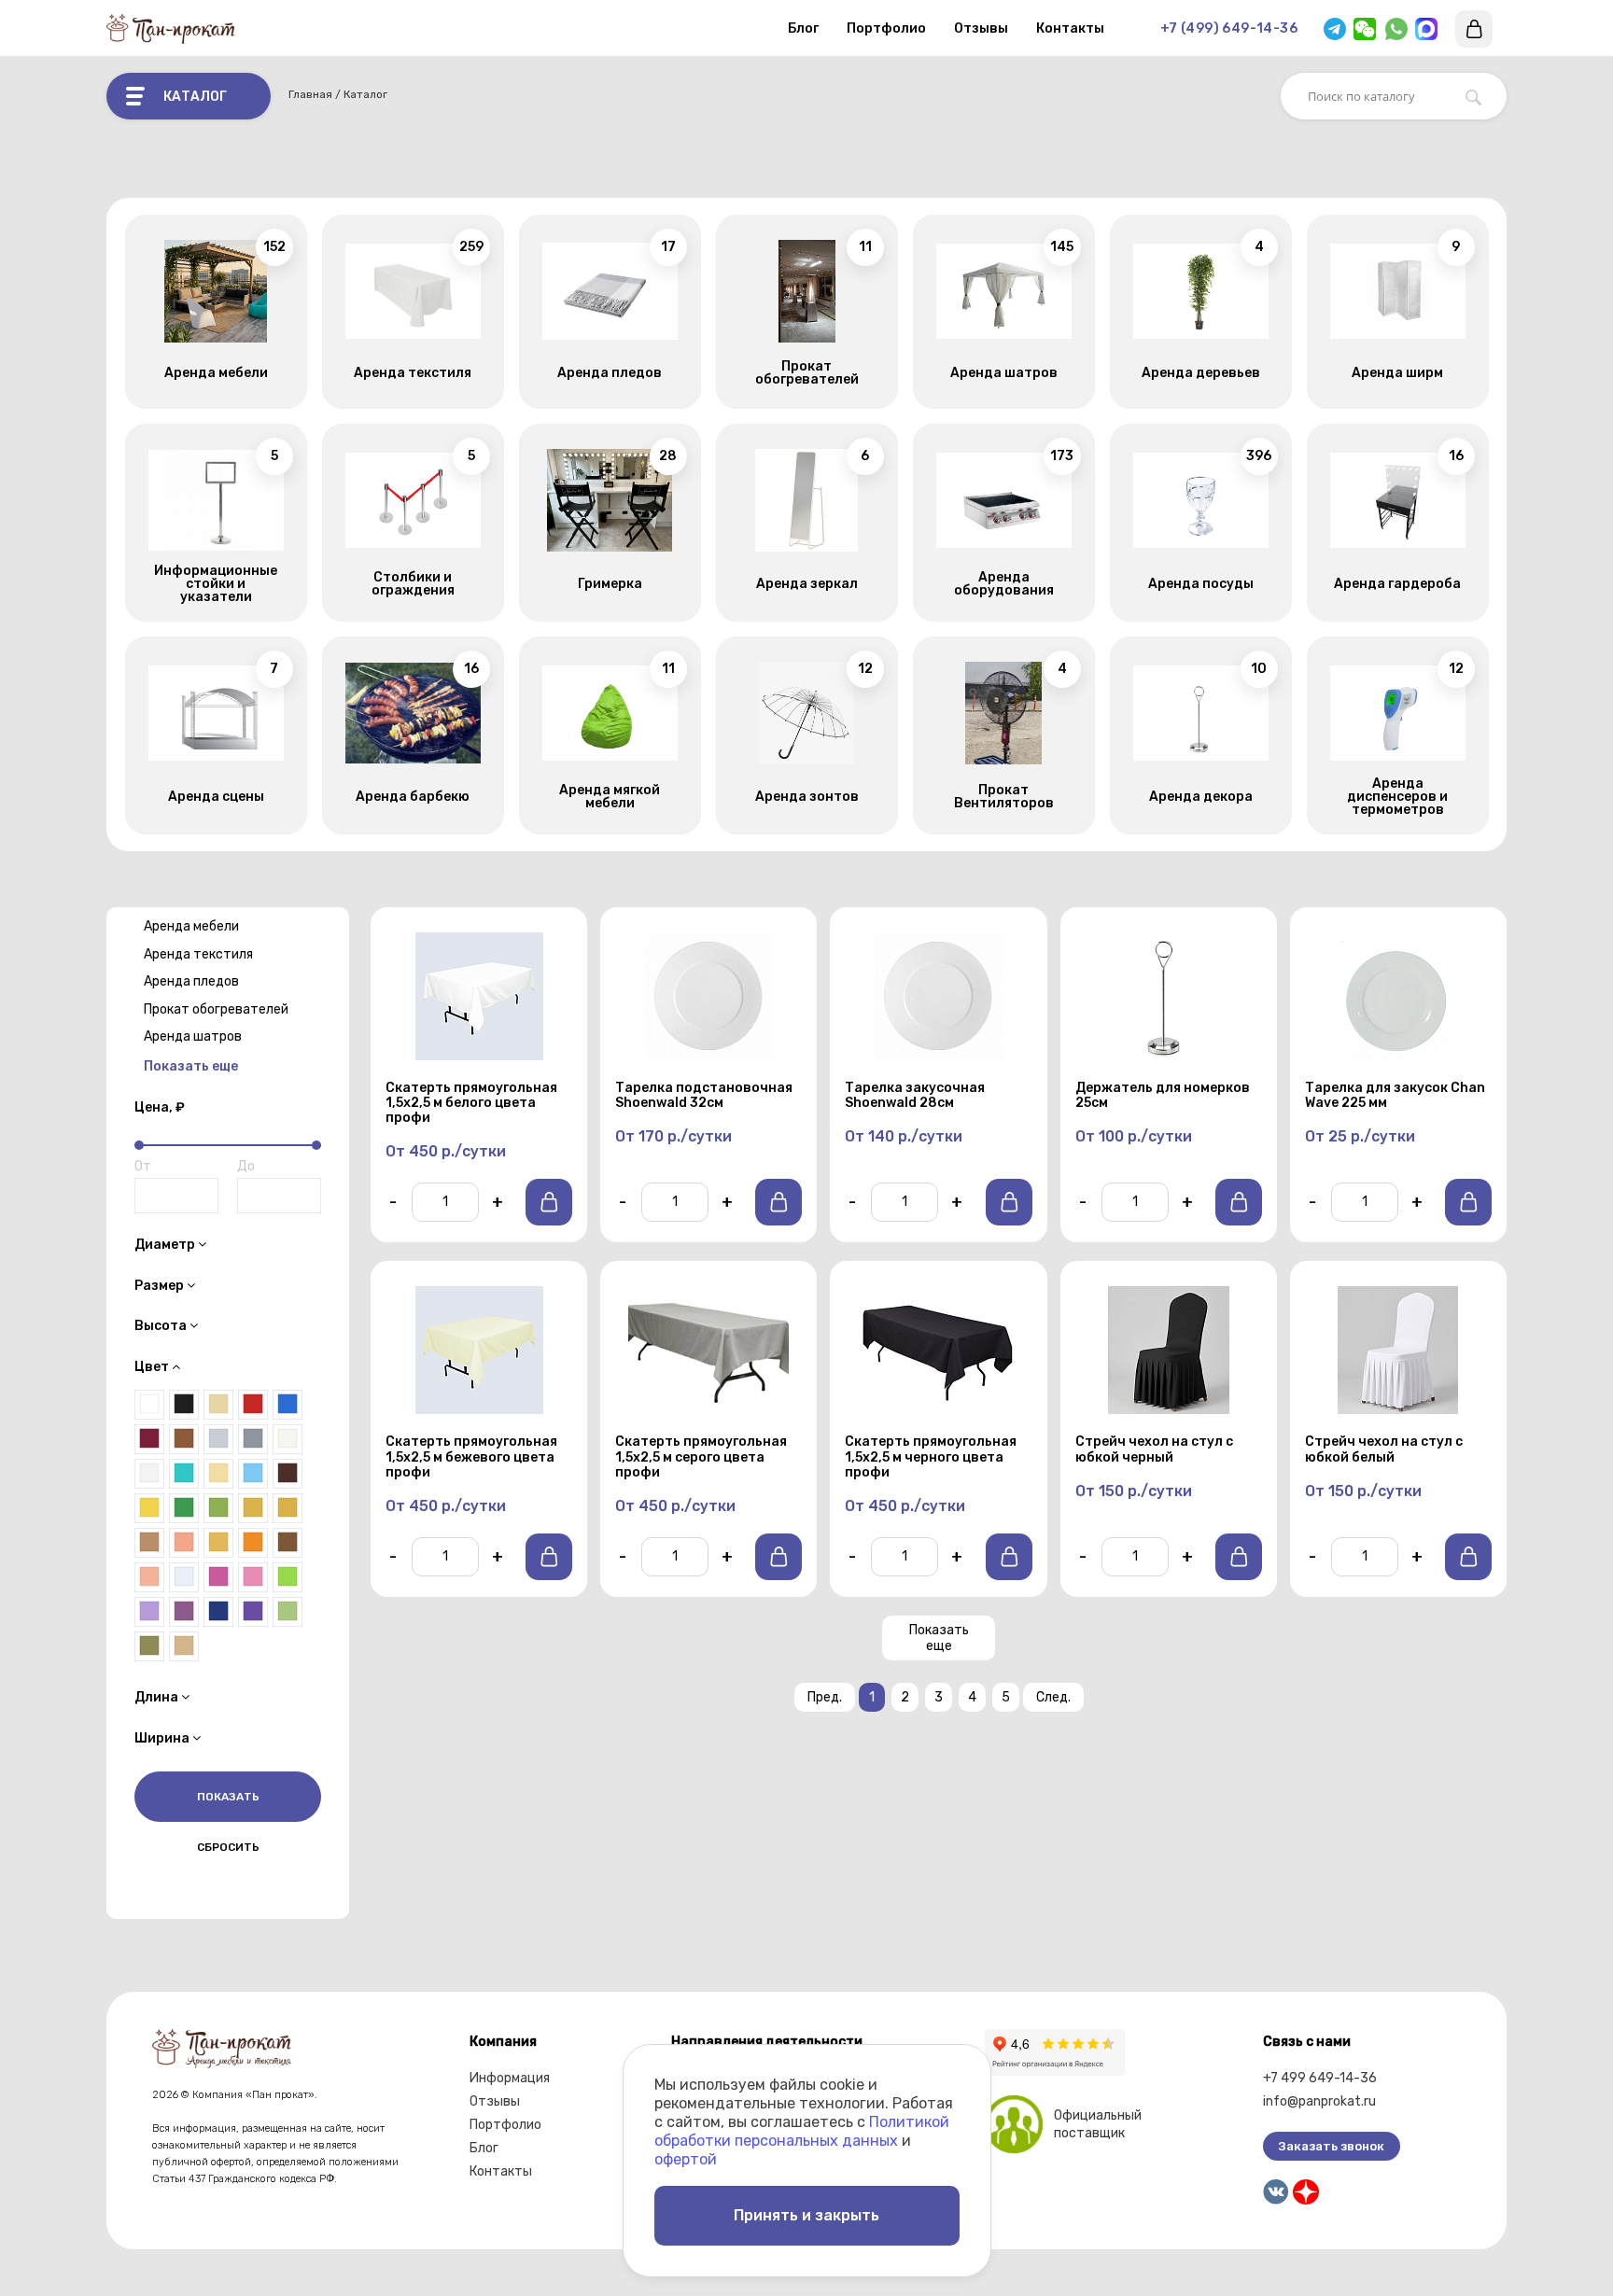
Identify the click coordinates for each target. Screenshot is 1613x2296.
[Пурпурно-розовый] (218, 1577)
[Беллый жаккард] (288, 1439)
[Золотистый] (253, 1508)
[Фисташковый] (288, 1612)
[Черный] (184, 1405)
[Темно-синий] (218, 1612)
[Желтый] (149, 1508)
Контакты (1070, 28)
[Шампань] (218, 1405)
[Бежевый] (184, 1646)
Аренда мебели (191, 926)
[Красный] (253, 1405)
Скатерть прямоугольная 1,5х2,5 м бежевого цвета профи (471, 1457)
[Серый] (253, 1439)
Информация (510, 2078)
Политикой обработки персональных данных (802, 2131)
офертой (686, 2159)
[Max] (1426, 29)
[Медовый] (218, 1543)
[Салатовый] (288, 1577)
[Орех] (288, 1543)
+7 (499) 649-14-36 (1229, 28)
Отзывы (981, 28)
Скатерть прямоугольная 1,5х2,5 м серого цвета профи (701, 1457)
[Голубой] (253, 1474)
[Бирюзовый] (184, 1474)
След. (1053, 1697)
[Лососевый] (184, 1543)
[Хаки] (149, 1646)
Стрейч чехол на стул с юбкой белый (1384, 1449)
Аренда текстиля (198, 954)
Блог (803, 28)
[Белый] (149, 1405)
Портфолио (886, 28)
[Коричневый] (184, 1439)
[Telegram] (1335, 29)
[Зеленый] (184, 1508)
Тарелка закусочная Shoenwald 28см (915, 1096)
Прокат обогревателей (216, 1009)
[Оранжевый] (253, 1543)
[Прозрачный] (184, 1577)
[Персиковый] (149, 1577)
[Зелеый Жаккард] (218, 1508)
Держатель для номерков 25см (1163, 1096)
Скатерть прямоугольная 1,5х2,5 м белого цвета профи (471, 1103)
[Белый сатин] (149, 1474)
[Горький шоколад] (288, 1474)
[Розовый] (253, 1577)
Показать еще (939, 1638)
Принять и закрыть (806, 2215)
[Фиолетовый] (253, 1612)
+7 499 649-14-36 (1320, 2078)
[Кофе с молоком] (149, 1543)
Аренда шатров (193, 1036)
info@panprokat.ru (1319, 2101)
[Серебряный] (218, 1439)
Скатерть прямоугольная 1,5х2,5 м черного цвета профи (931, 1457)
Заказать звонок (1332, 2146)
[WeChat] (1365, 29)
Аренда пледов (191, 981)
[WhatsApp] (1396, 29)
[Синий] (288, 1405)
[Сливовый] (184, 1612)
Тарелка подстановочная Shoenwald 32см (704, 1096)
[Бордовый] (149, 1439)
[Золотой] (288, 1508)
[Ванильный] (218, 1474)
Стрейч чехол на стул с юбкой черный (1154, 1449)
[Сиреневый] (149, 1612)
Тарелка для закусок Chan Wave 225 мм (1395, 1096)
